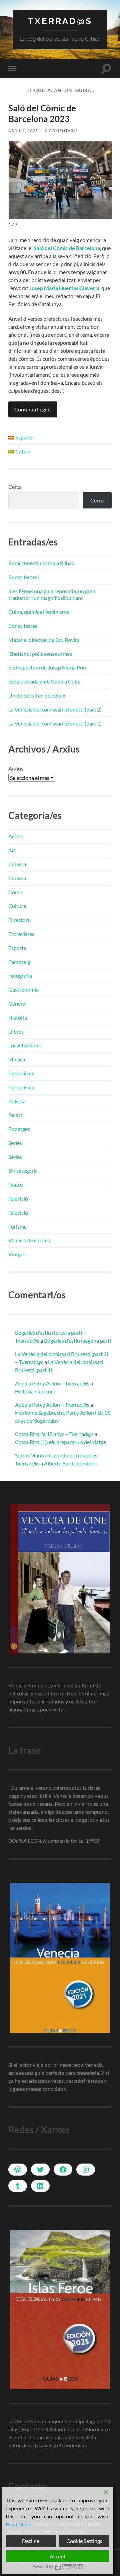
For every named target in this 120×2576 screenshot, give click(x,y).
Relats (15, 1115)
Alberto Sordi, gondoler (71, 1463)
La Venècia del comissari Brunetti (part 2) (55, 709)
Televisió (18, 1198)
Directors (19, 920)
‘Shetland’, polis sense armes (40, 654)
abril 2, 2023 (23, 131)
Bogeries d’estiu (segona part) (78, 1341)
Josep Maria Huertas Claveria (64, 288)
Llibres (16, 1031)
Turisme (17, 1226)
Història (18, 1017)
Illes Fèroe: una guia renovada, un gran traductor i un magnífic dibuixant (52, 594)
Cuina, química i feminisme (39, 612)
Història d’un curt (35, 1391)
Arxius (16, 768)
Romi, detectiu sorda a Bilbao (41, 563)
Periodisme (21, 1073)
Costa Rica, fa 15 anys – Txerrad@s (54, 1434)
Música (17, 1059)
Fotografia (20, 975)
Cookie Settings (84, 2541)
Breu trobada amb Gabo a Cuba (44, 681)
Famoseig (19, 962)
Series (15, 1143)
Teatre (15, 1184)
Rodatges (19, 1129)
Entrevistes (21, 934)
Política (17, 1101)
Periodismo (21, 1087)
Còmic (16, 892)
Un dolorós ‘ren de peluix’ (37, 695)
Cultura (17, 906)
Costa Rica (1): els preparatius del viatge (60, 1442)
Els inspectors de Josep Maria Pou (47, 667)
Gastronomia (23, 989)
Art (12, 850)
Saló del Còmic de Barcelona (67, 248)
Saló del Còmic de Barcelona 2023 (42, 113)
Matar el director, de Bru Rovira (44, 640)
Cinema (17, 864)
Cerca (15, 487)
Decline (31, 2541)
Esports (17, 948)
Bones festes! (24, 577)
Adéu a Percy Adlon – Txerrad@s (52, 1383)
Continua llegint (33, 409)
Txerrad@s (60, 21)
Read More (18, 2524)
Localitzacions (24, 1045)
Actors (16, 836)
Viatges (17, 1254)
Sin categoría (23, 1170)
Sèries (15, 1157)
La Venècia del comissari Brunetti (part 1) (55, 723)
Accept (58, 2556)
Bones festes (23, 626)
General (17, 1003)
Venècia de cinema (29, 1240)
